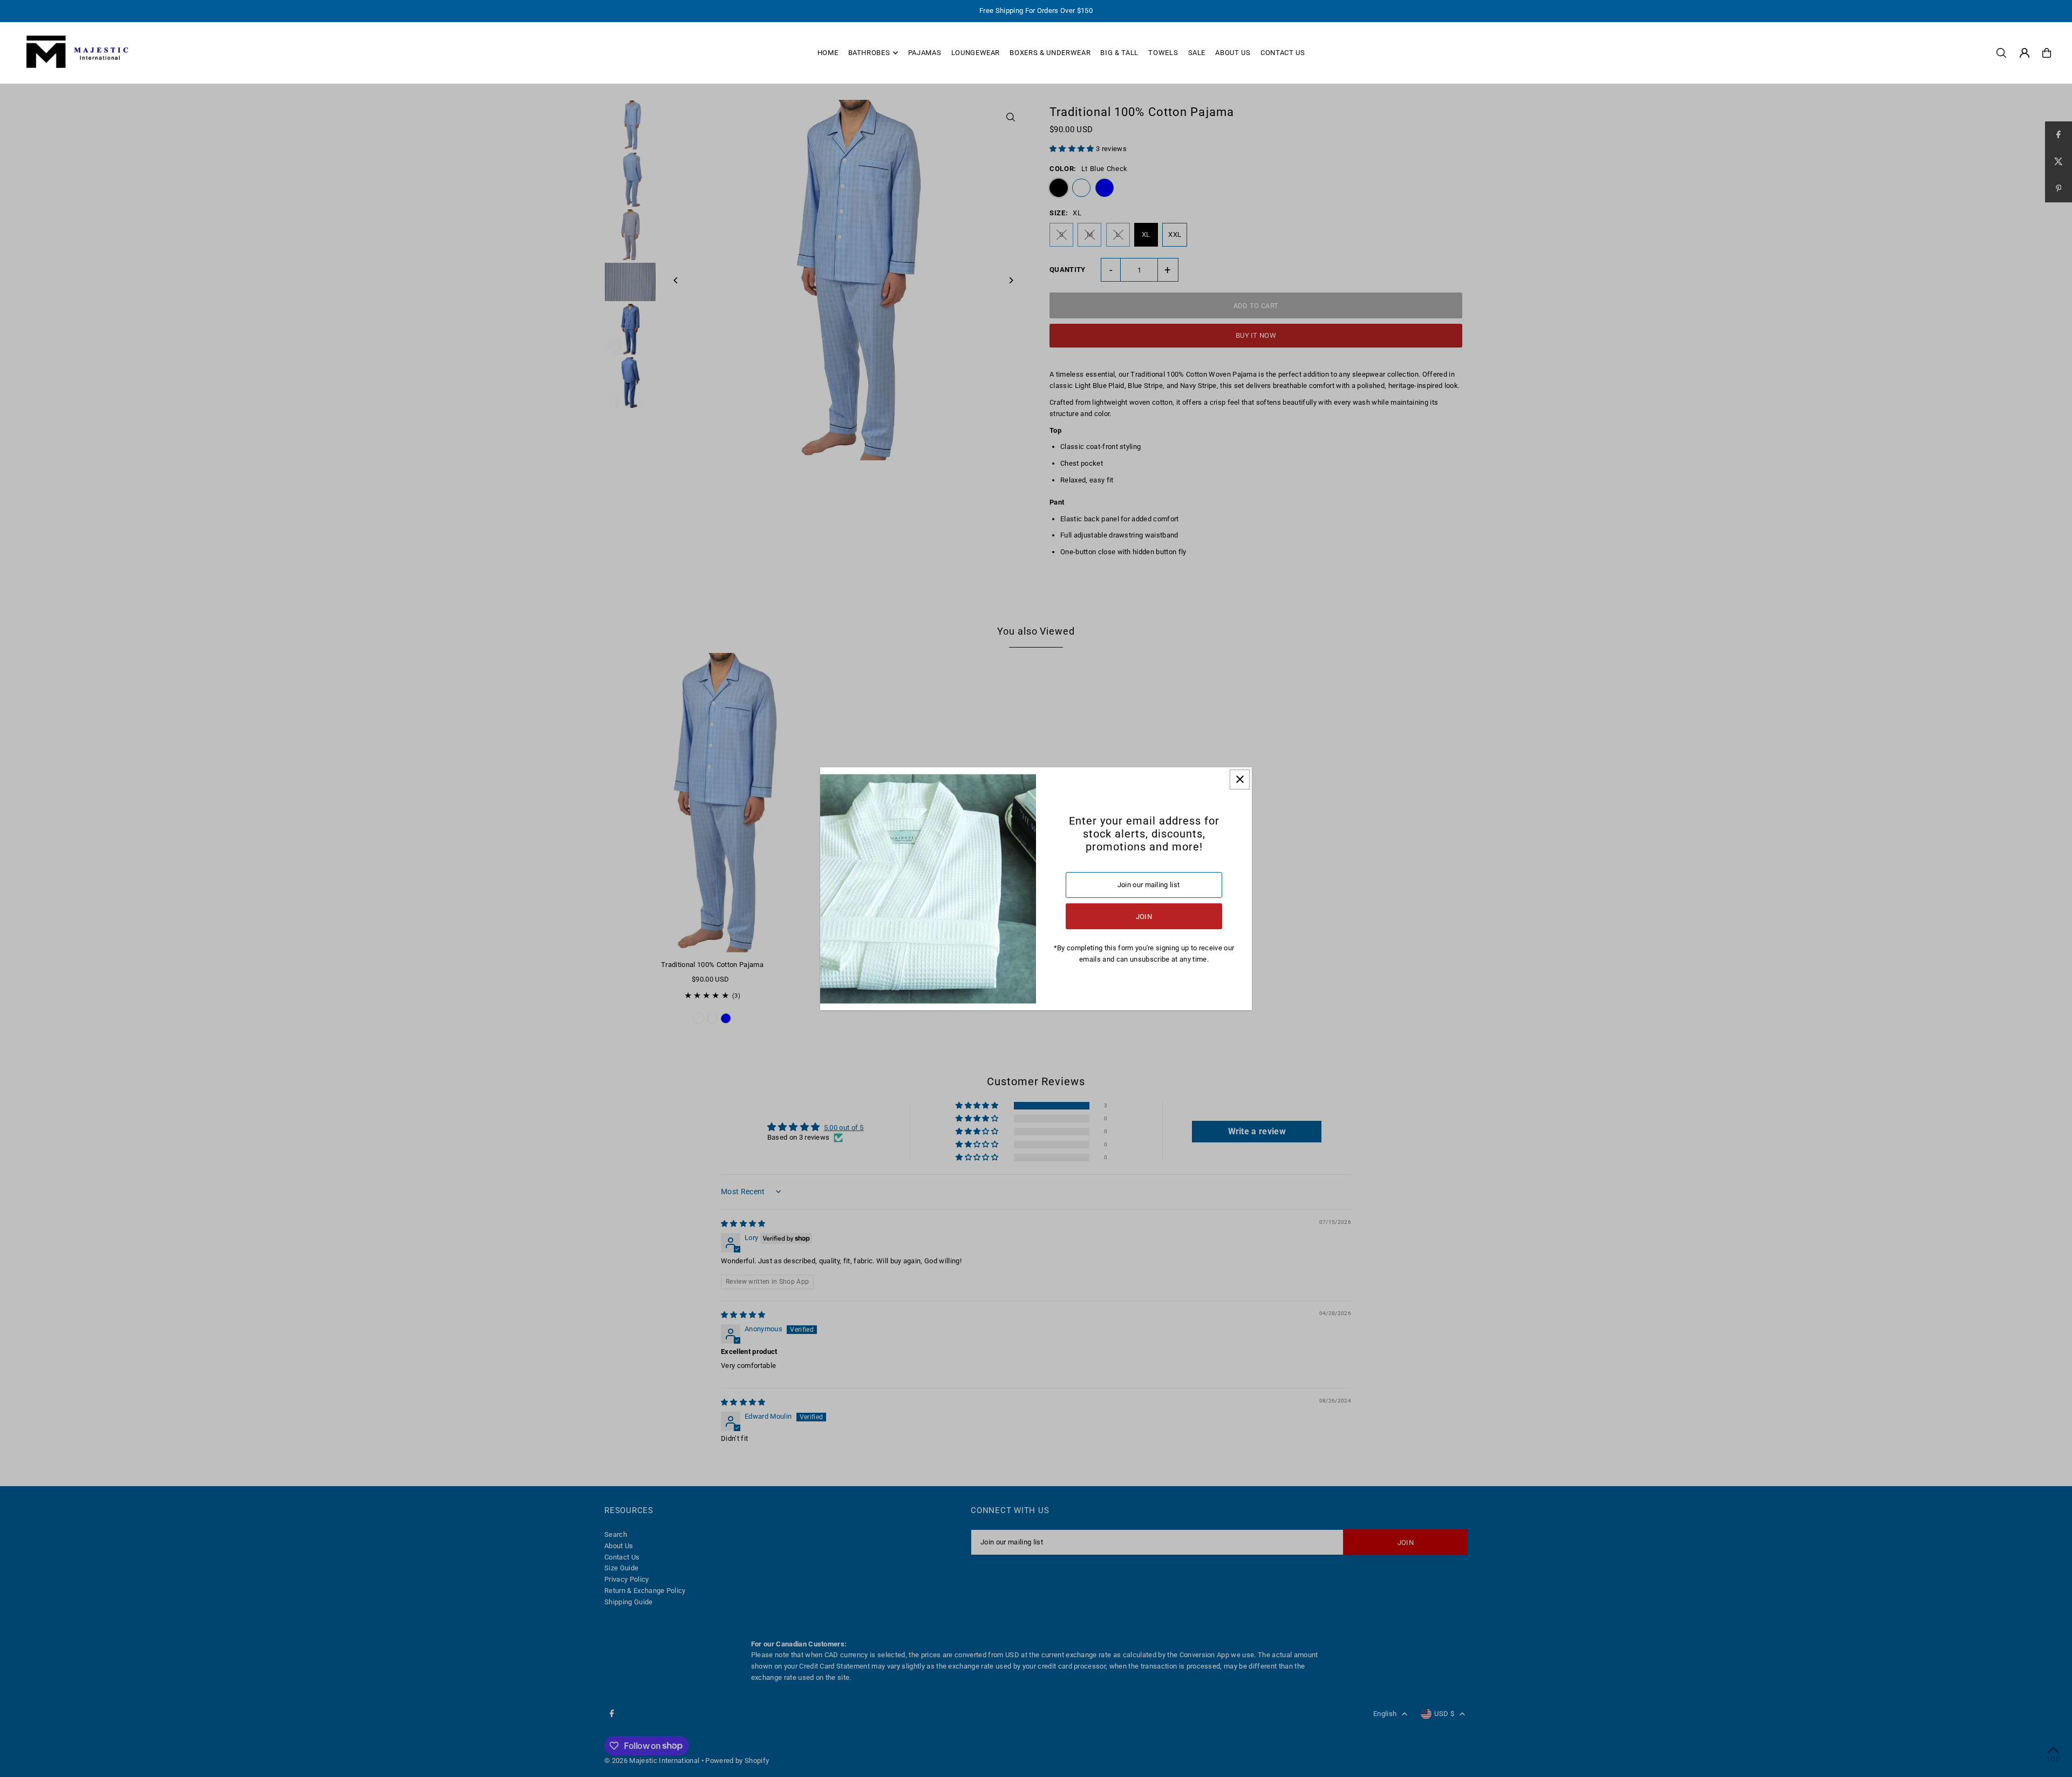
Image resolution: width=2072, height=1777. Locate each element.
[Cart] (2047, 53)
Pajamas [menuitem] (925, 53)
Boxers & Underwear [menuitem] (1050, 53)
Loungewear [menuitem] (976, 53)
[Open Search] (2001, 53)
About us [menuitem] (1233, 53)
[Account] (2025, 53)
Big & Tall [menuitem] (1119, 53)
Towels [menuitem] (1163, 53)
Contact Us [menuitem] (1283, 53)
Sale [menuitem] (1197, 53)
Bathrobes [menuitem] (869, 53)
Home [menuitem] (828, 53)
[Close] (1240, 779)
